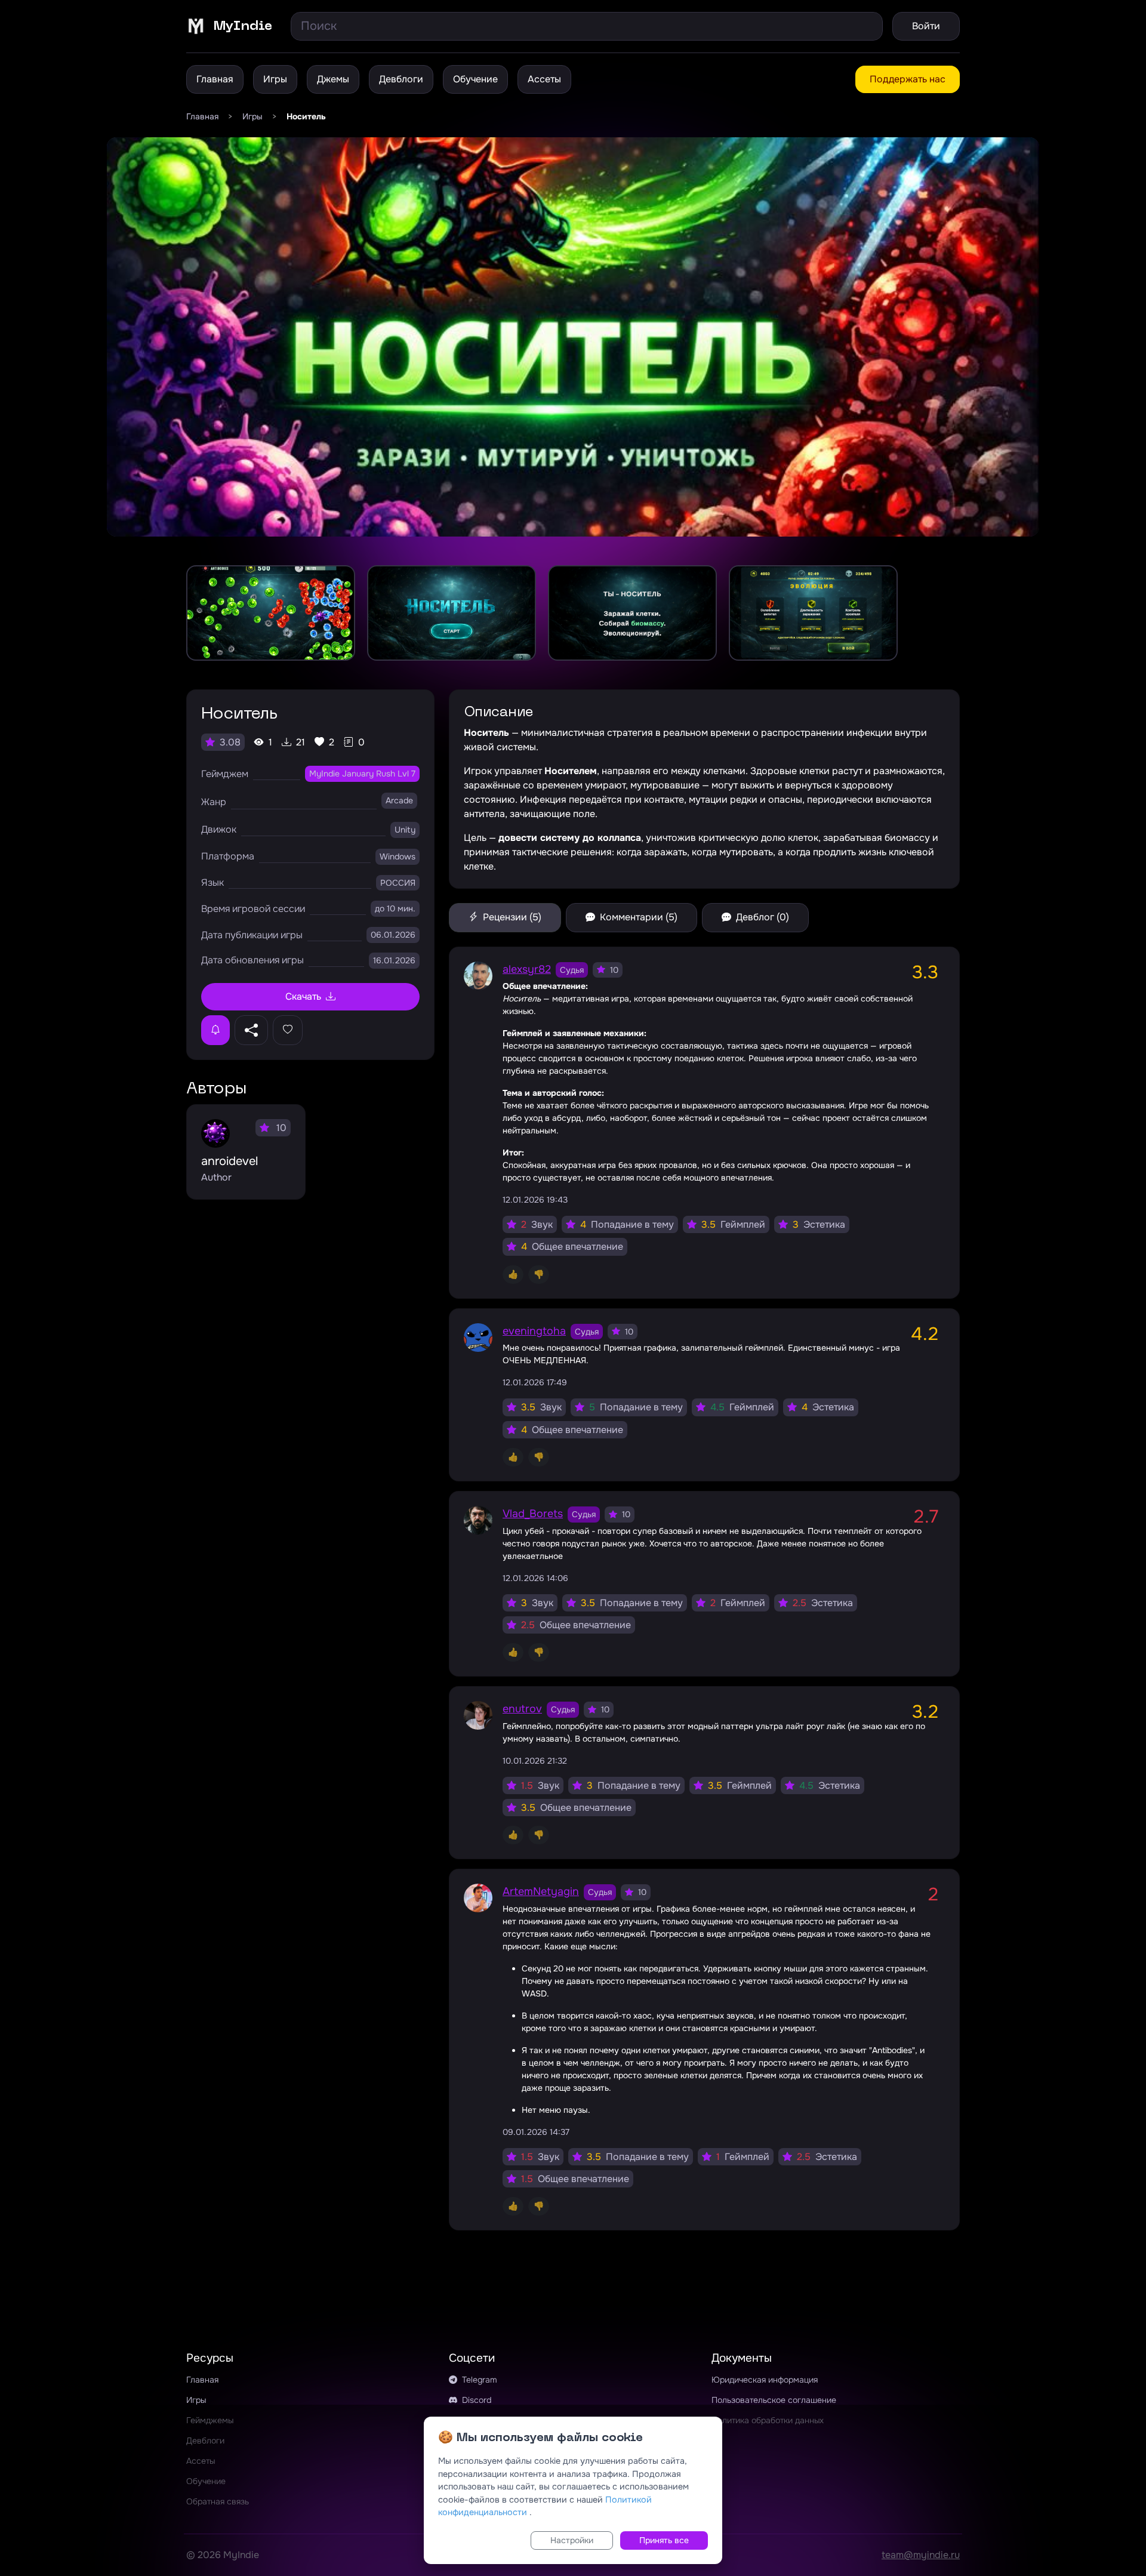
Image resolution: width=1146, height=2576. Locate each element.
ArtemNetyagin (541, 1891)
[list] (573, 613)
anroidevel (229, 1161)
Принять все (664, 2540)
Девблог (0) (761, 917)
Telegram (478, 2380)
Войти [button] (926, 26)
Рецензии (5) (511, 917)
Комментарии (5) (637, 917)
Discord (475, 2400)
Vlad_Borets (533, 1514)
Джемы (333, 79)
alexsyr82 (527, 969)
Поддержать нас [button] (908, 79)
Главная (215, 79)
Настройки (572, 2540)
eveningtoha (534, 1331)
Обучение (475, 79)
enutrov (522, 1709)
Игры (275, 79)
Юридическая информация (765, 2380)
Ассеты (544, 79)
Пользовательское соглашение (774, 2400)
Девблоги (401, 79)
